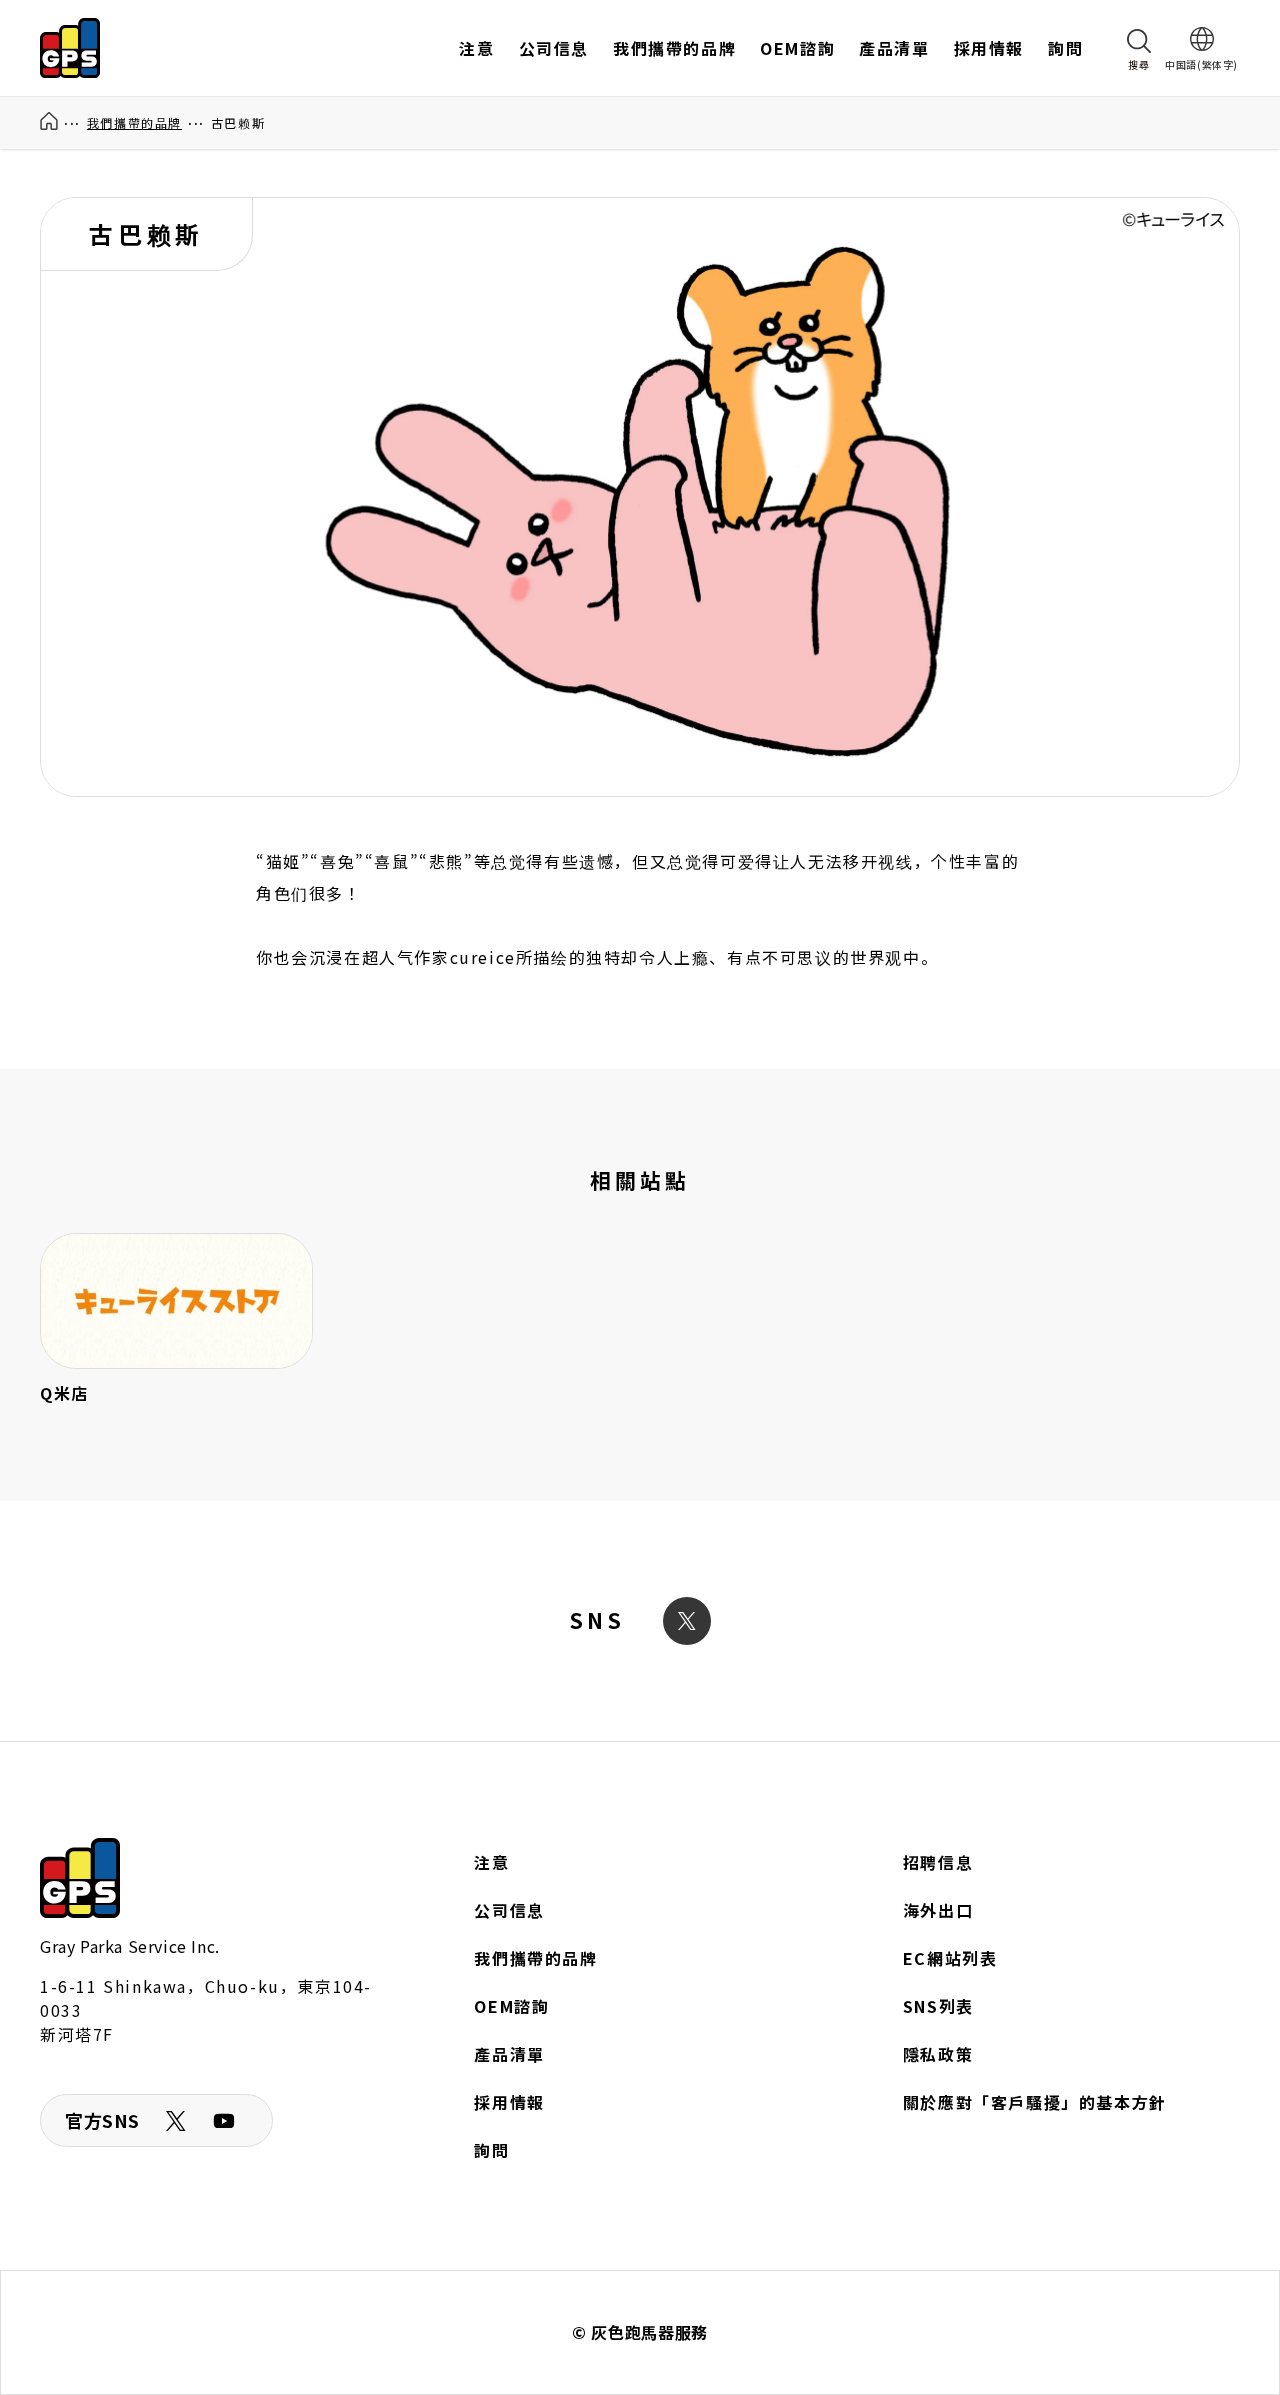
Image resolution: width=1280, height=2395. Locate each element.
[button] (1139, 48)
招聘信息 (938, 1862)
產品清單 (509, 2054)
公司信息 (509, 1910)
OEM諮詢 (511, 2006)
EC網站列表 (950, 1958)
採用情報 (509, 2102)
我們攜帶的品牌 (134, 122)
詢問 (491, 2150)
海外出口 (938, 1910)
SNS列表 (938, 2006)
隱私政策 (938, 2054)
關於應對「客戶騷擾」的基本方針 (1035, 2102)
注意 (491, 1862)
